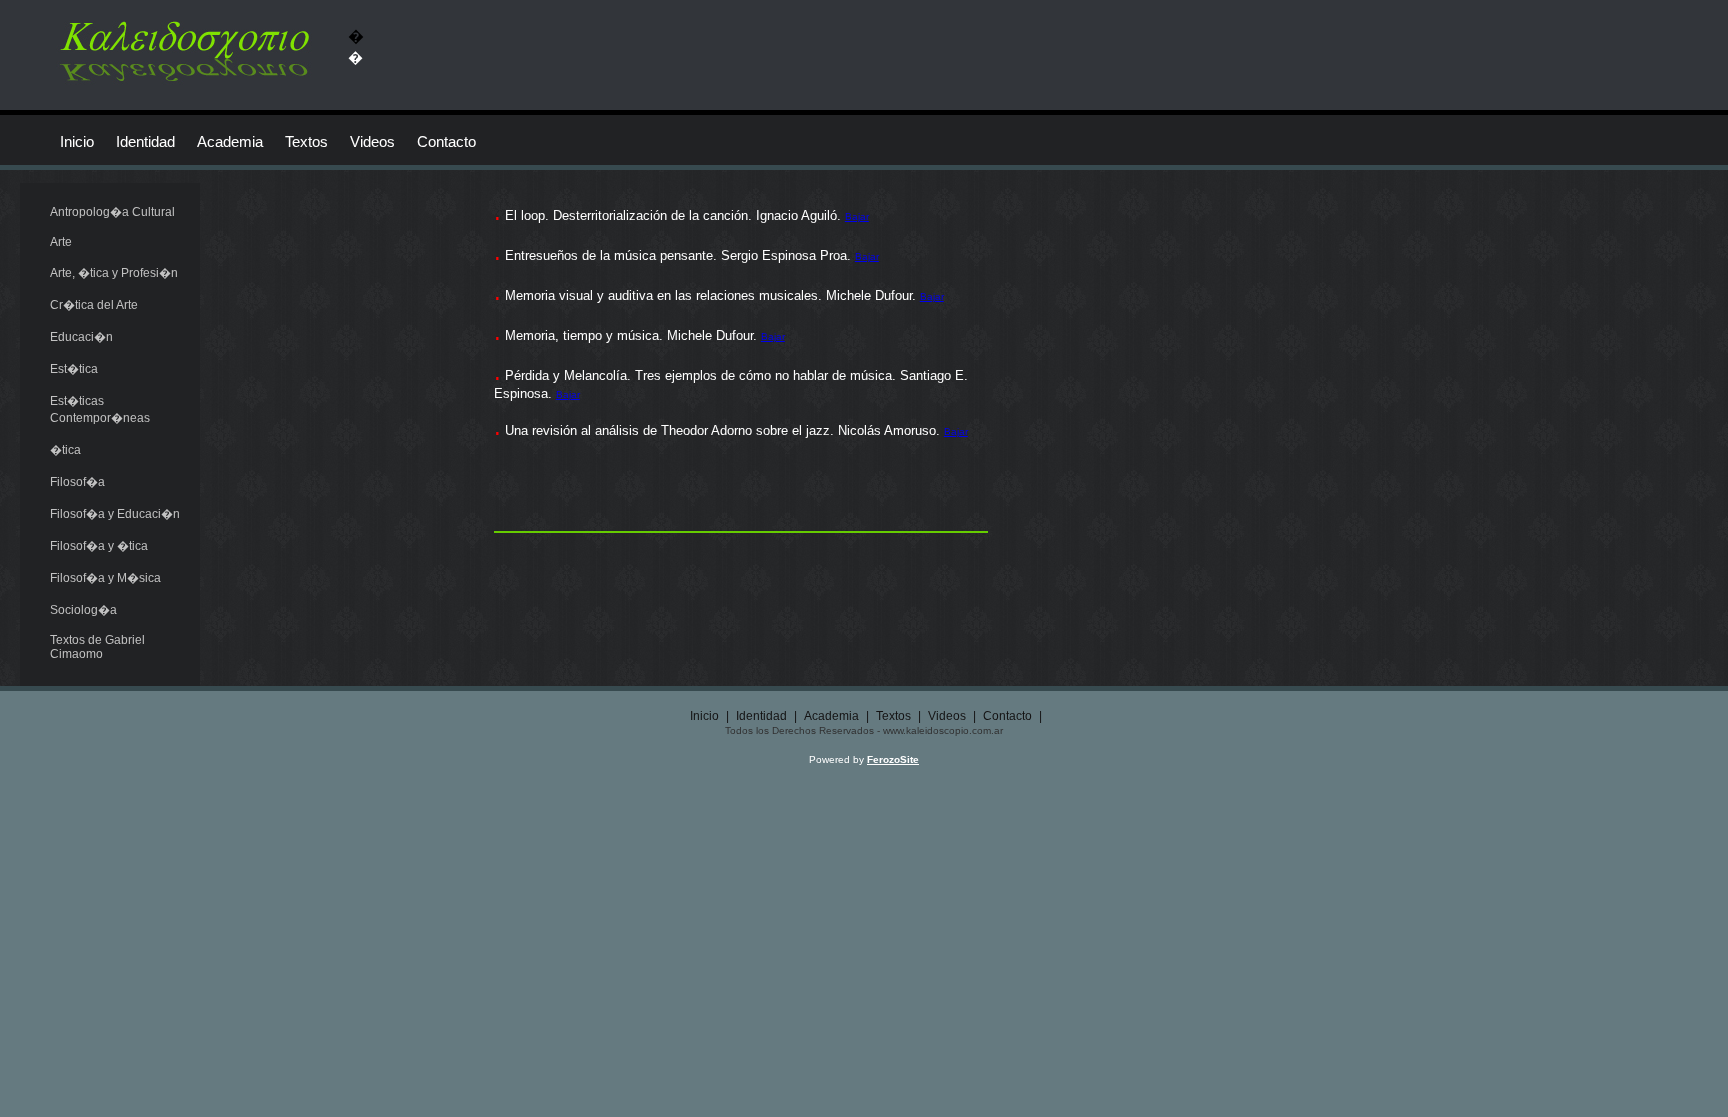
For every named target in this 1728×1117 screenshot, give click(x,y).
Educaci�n (81, 337)
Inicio (77, 141)
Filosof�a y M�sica (105, 578)
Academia (230, 141)
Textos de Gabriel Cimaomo (97, 647)
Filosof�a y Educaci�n (115, 514)
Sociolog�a (83, 610)
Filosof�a (77, 482)
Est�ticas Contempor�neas (100, 409)
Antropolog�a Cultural (112, 212)
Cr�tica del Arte (94, 305)
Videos (372, 141)
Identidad (145, 141)
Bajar (857, 216)
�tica (65, 450)
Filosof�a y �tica (99, 546)
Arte (61, 242)
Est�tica (74, 369)
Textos (306, 141)
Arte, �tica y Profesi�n (114, 273)
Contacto (446, 141)
